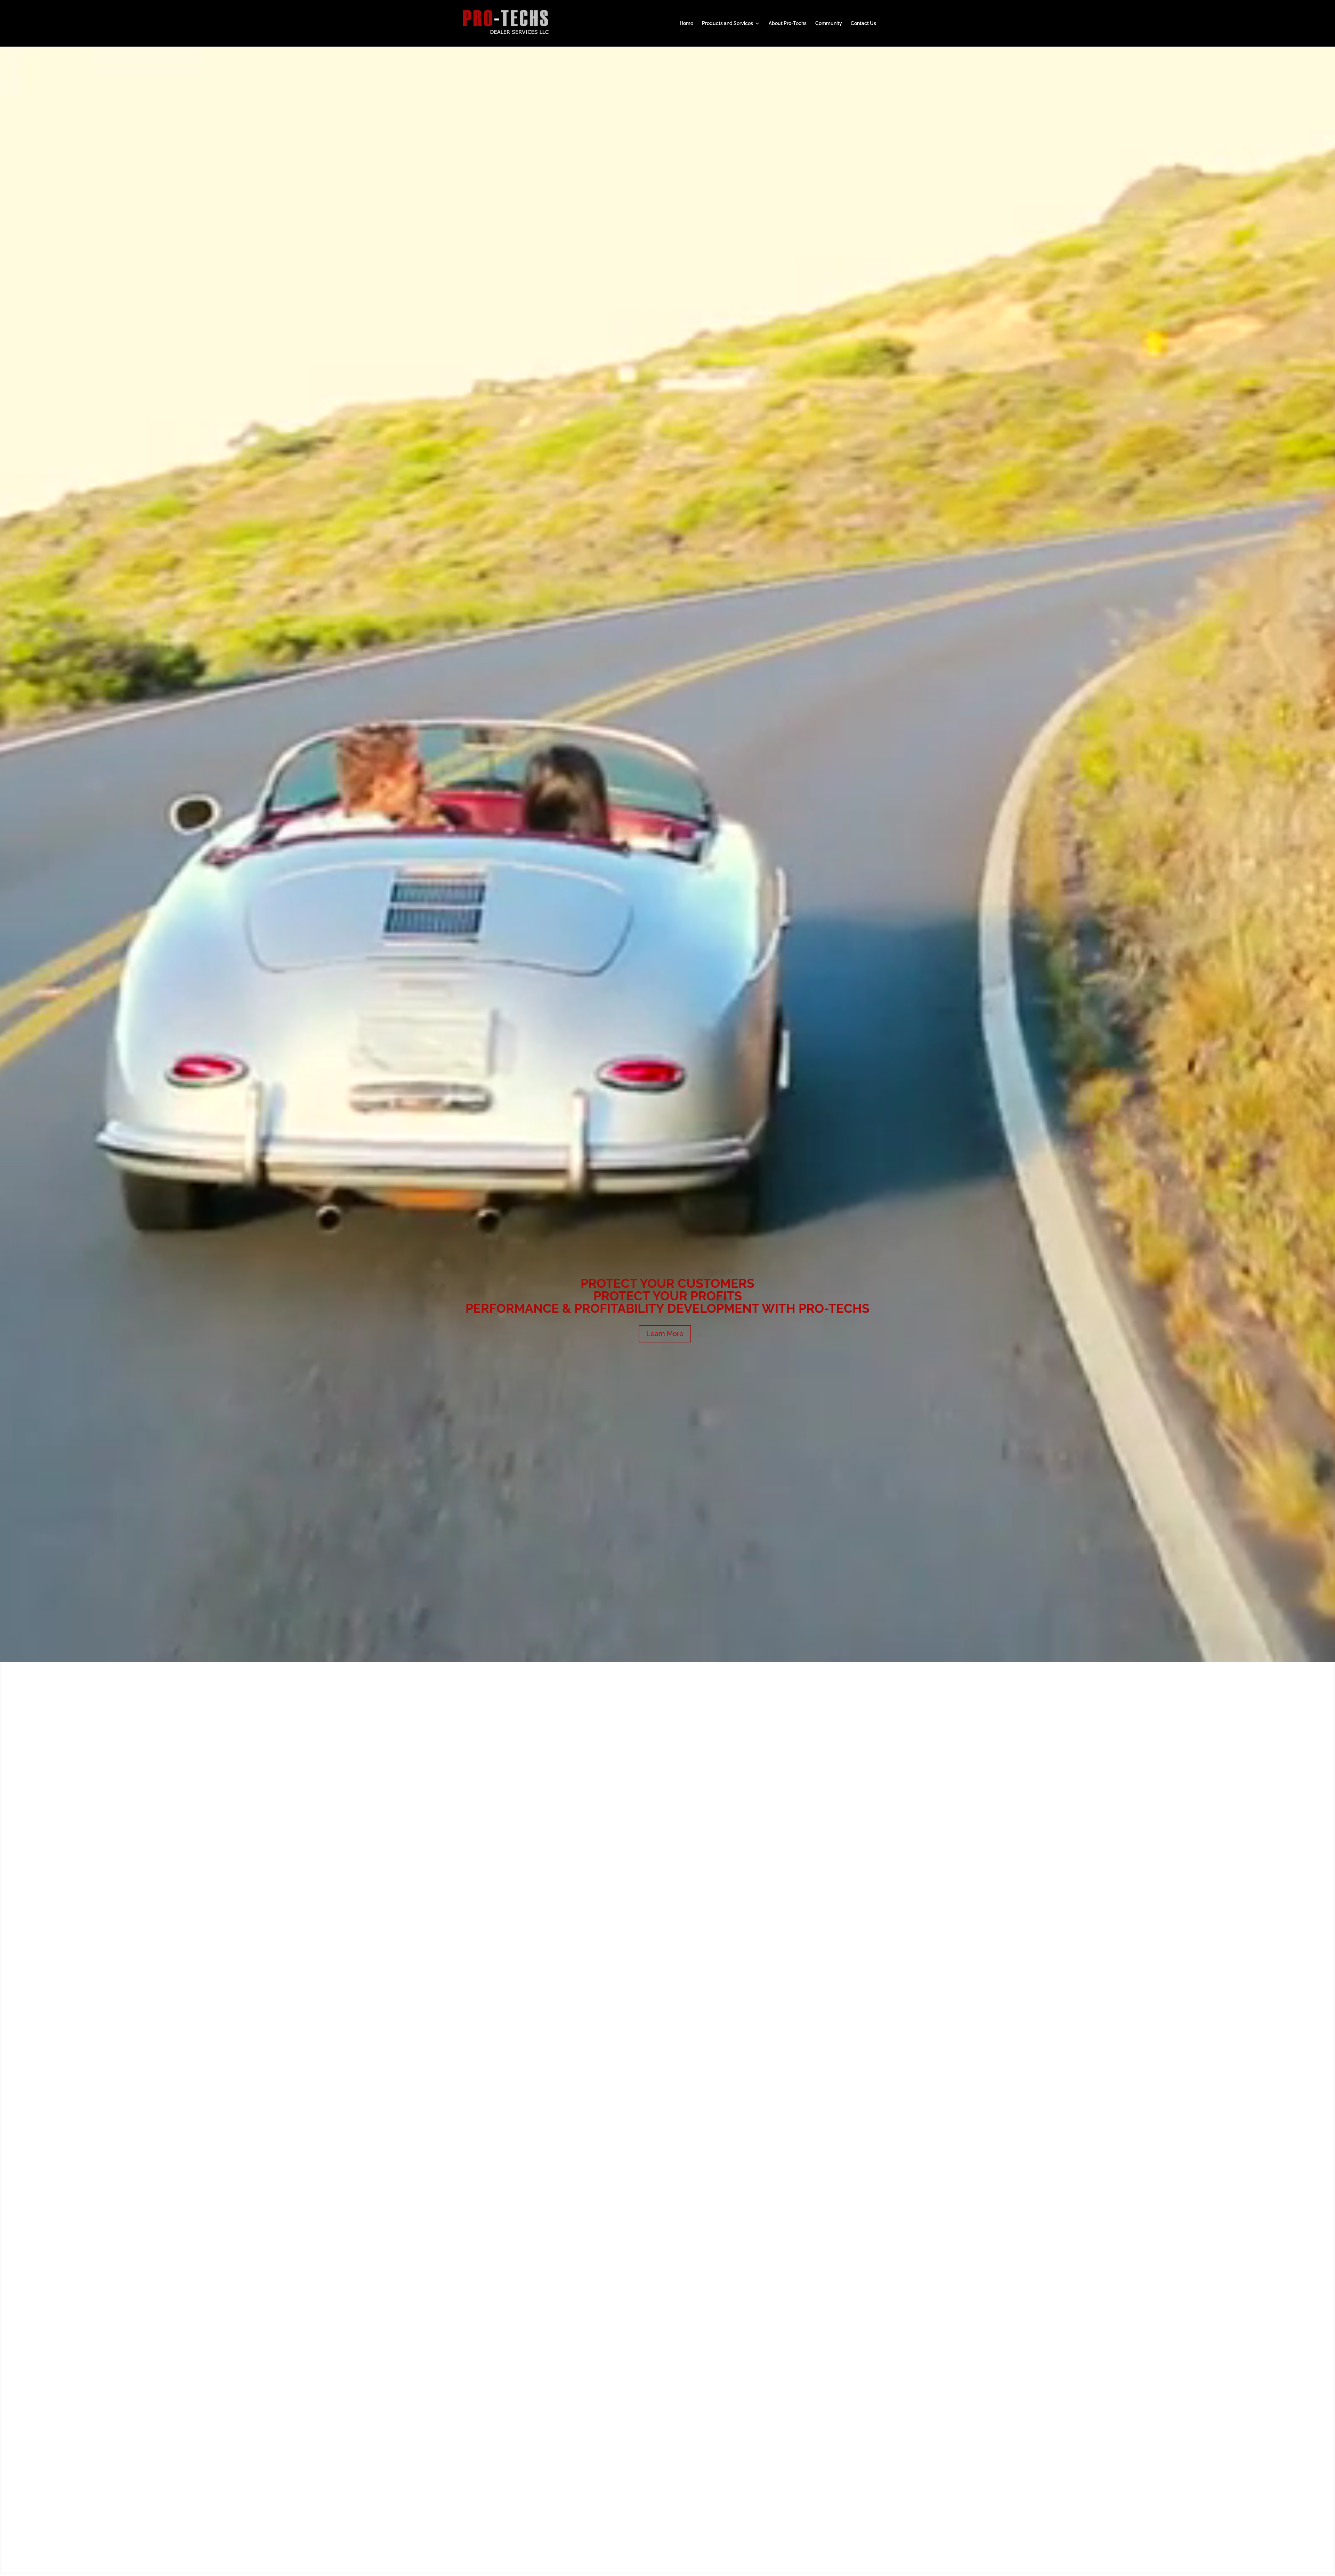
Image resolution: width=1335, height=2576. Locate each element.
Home (686, 23)
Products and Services (727, 23)
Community (829, 23)
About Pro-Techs (788, 23)
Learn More (665, 1334)
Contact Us (863, 23)
